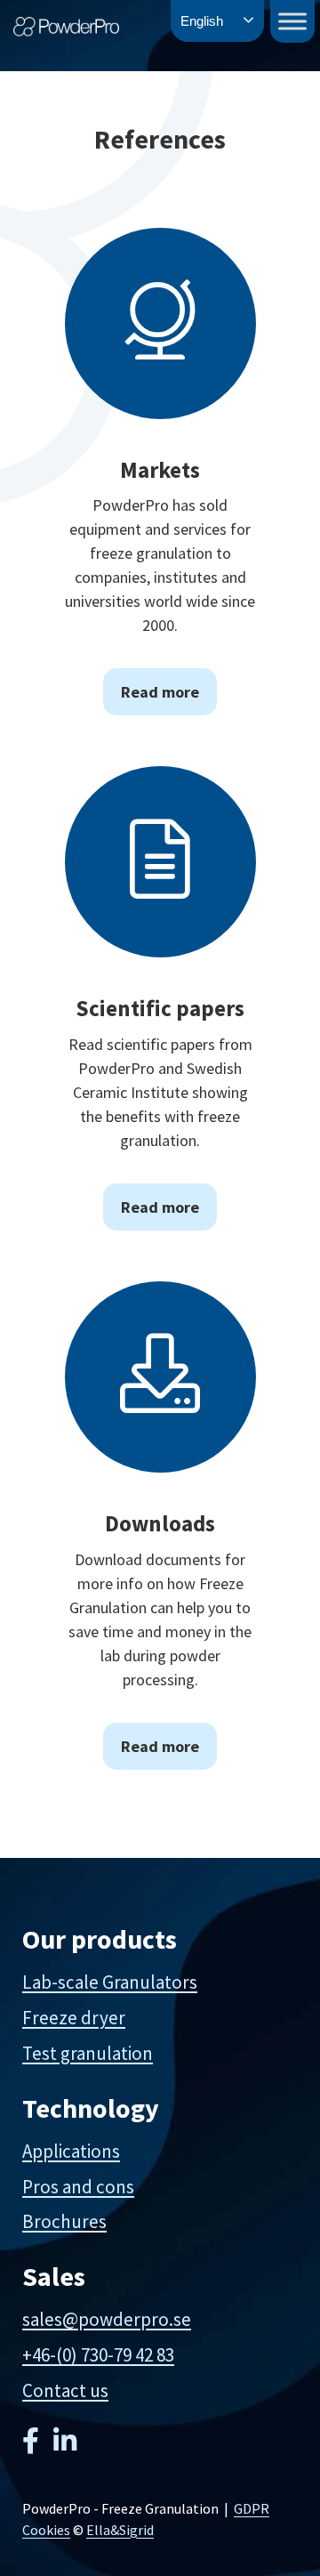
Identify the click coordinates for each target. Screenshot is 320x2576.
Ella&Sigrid (120, 2530)
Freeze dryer (74, 2018)
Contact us (65, 2390)
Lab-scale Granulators (110, 1982)
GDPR (252, 2508)
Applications (71, 2151)
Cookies (46, 2530)
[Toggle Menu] (292, 21)
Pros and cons (78, 2187)
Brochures (64, 2221)
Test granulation (88, 2053)
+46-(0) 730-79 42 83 (98, 2355)
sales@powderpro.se (107, 2319)
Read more (160, 692)
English (202, 21)
